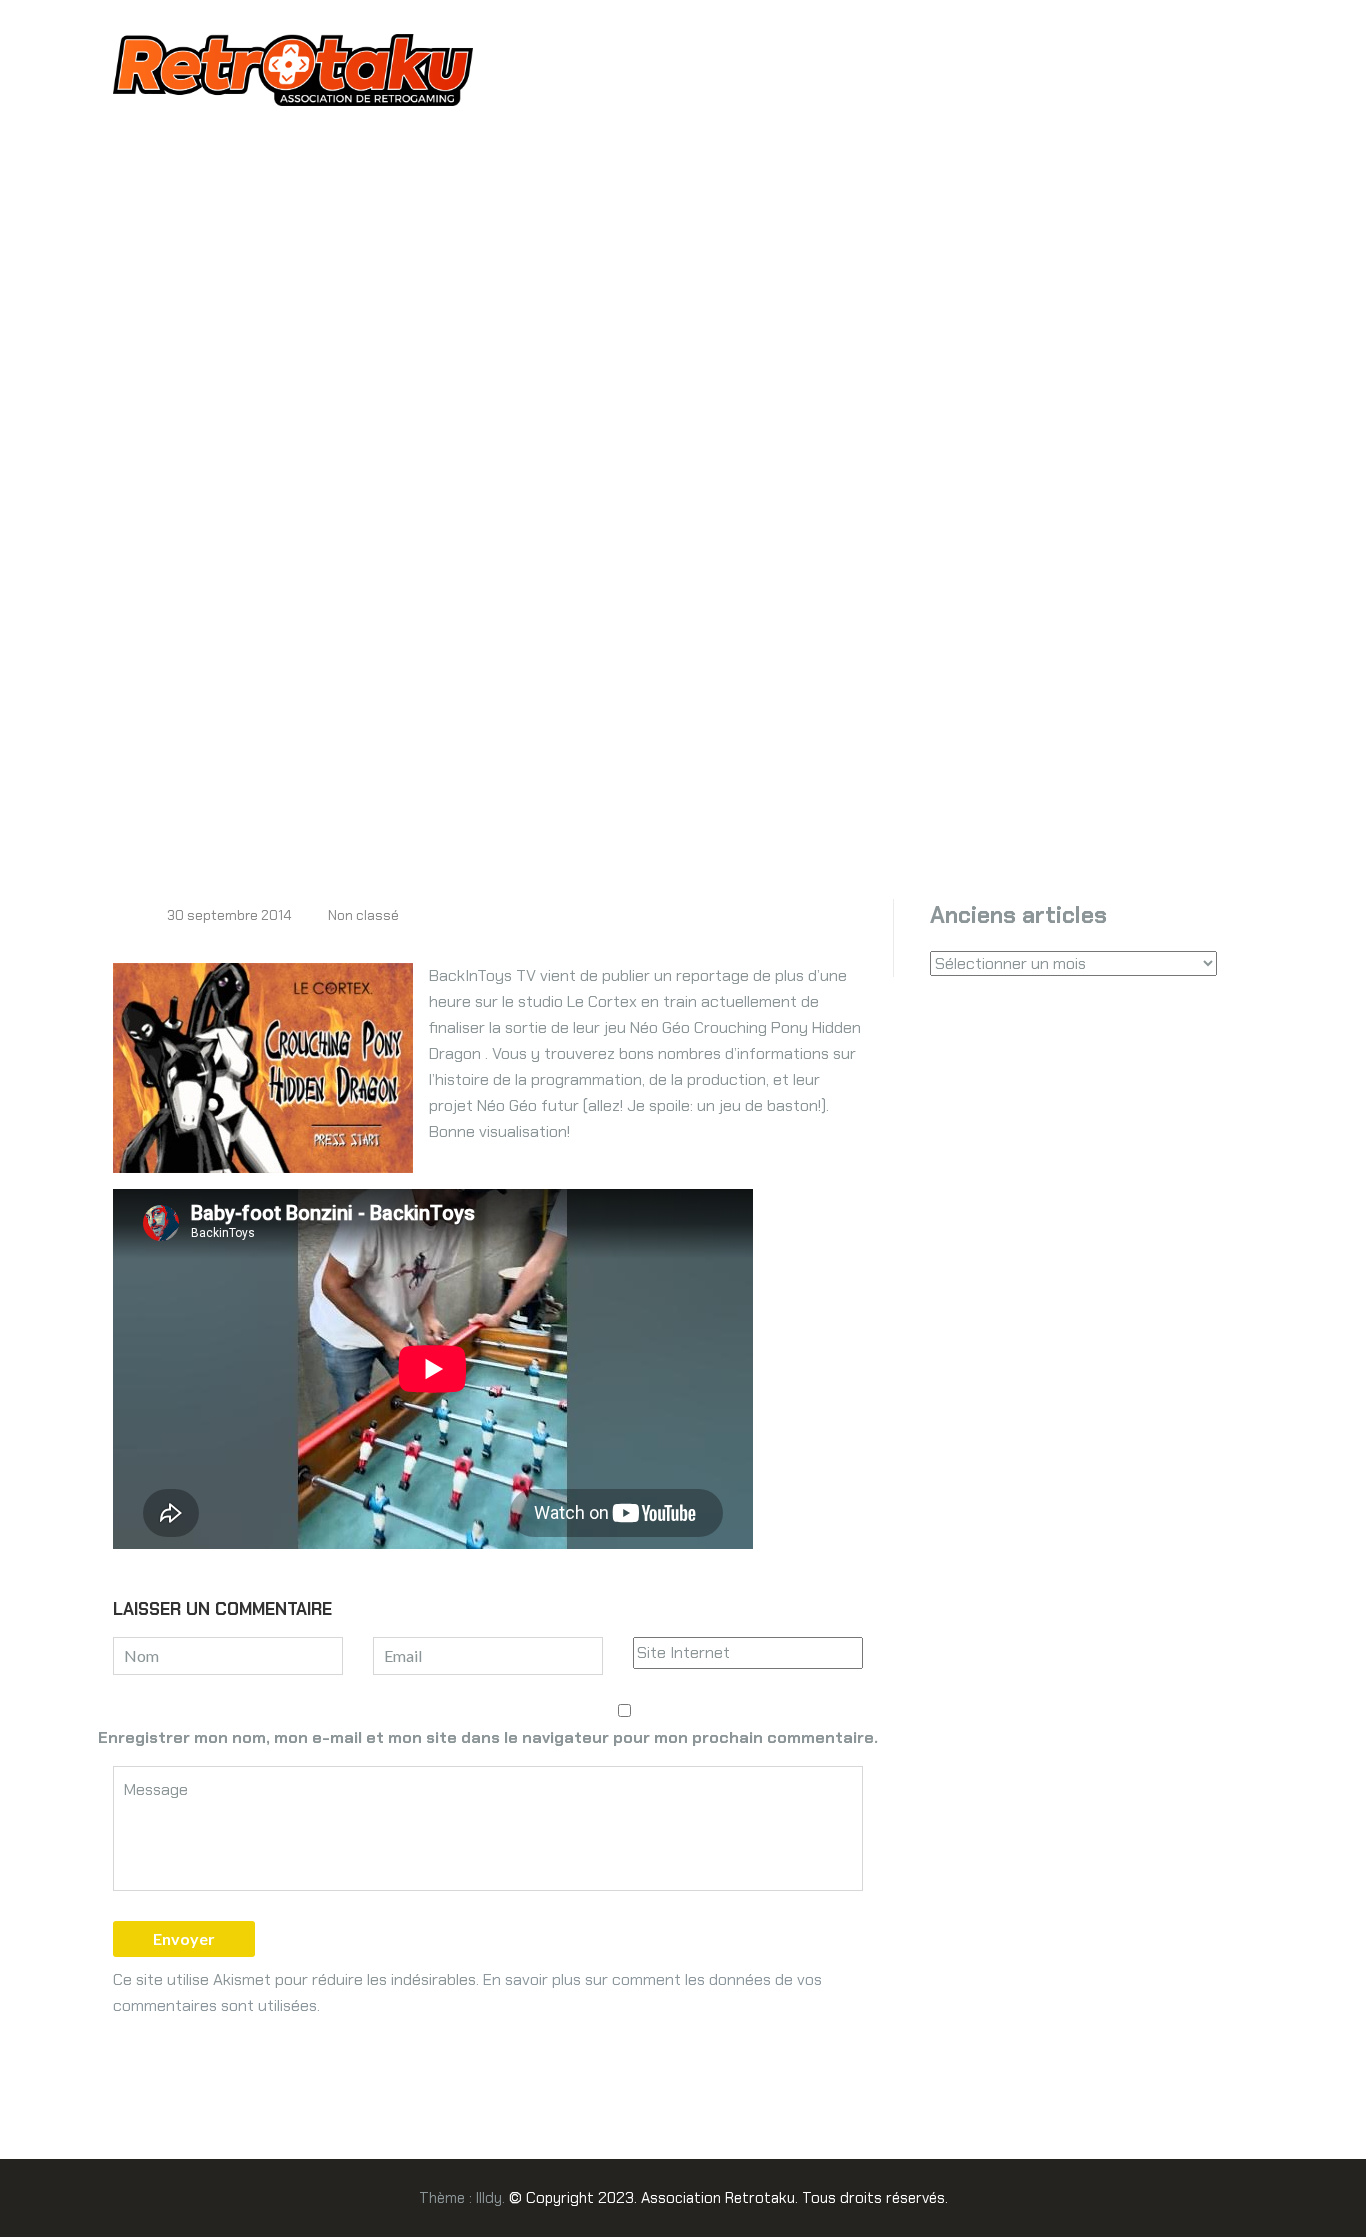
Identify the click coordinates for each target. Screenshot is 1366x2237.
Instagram (822, 59)
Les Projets (695, 59)
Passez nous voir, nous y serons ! (1033, 59)
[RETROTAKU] (293, 68)
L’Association (556, 59)
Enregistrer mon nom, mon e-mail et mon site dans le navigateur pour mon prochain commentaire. (488, 1737)
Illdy (489, 2198)
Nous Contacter (607, 99)
